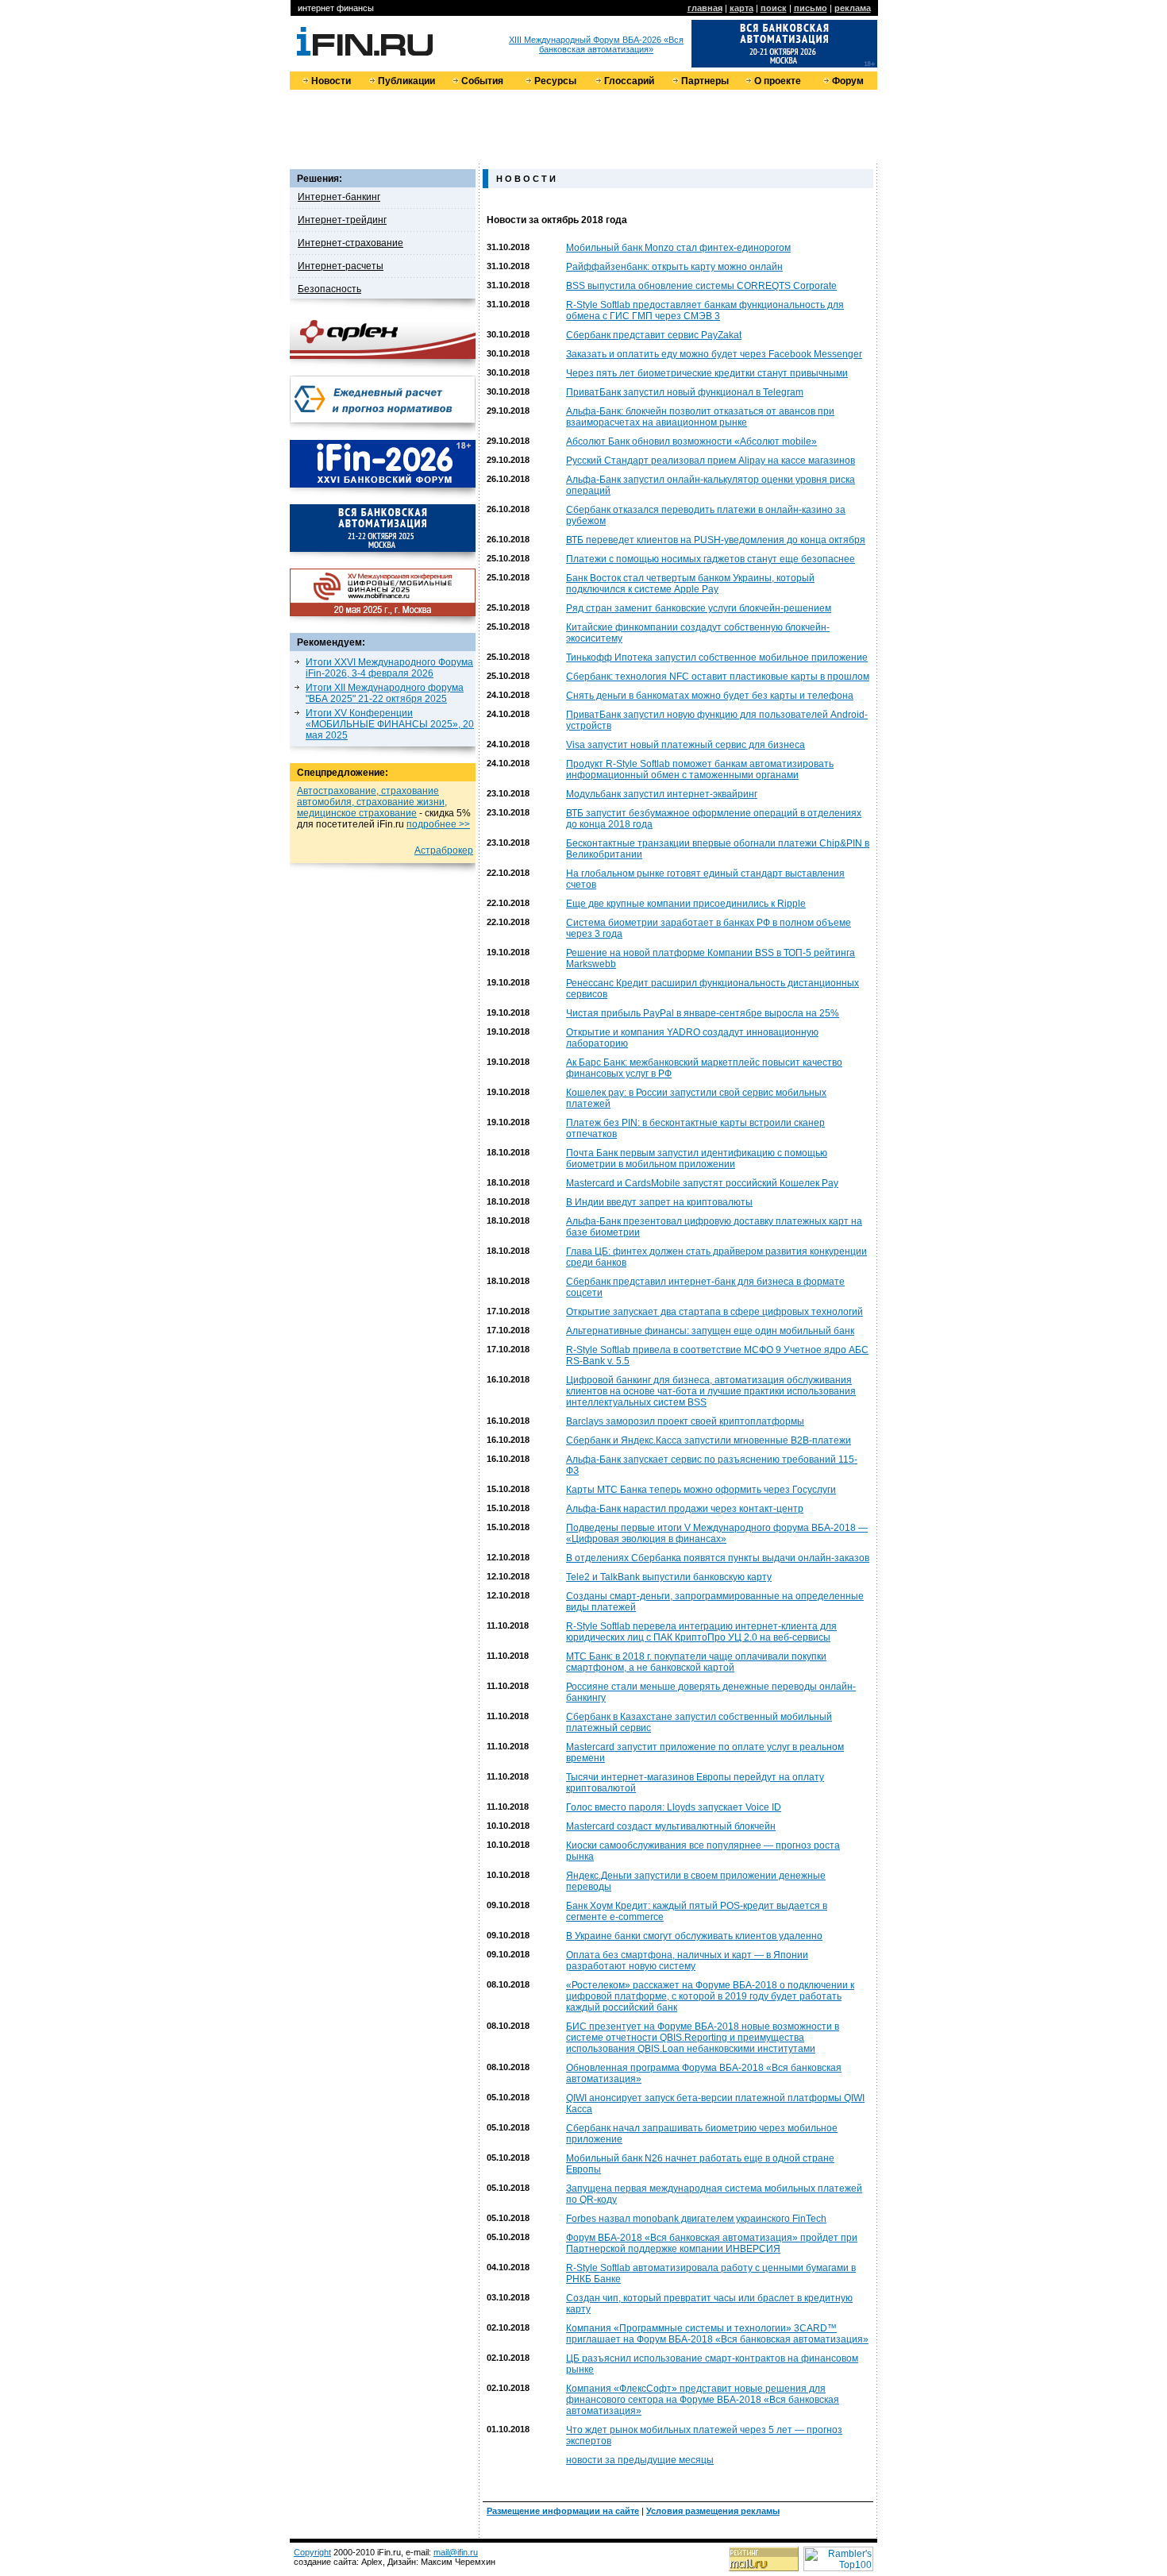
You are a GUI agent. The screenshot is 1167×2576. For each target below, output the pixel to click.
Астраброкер (444, 850)
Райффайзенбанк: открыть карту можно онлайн (674, 267)
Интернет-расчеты (341, 266)
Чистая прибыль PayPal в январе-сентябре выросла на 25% (703, 1013)
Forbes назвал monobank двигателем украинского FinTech (696, 2219)
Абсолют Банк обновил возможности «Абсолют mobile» (691, 442)
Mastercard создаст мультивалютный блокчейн (671, 1826)
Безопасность (329, 289)
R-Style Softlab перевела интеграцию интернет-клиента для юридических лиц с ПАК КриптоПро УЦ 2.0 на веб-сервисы (701, 1632)
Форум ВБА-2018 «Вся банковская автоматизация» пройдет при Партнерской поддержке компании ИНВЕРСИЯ (712, 2243)
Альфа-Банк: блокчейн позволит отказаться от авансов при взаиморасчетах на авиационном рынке (700, 417)
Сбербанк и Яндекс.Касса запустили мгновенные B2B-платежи (709, 1440)
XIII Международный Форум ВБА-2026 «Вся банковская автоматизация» (596, 44)
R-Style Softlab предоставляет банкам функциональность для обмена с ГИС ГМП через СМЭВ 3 (705, 310)
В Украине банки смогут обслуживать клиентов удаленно (694, 1936)
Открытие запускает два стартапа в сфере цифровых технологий (714, 1312)
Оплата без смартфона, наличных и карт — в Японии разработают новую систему (687, 1961)
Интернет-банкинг (339, 197)
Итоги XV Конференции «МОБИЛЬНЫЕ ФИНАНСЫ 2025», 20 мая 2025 (390, 724)
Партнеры (705, 81)
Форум (848, 81)
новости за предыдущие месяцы (640, 2460)
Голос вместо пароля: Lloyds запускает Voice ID (674, 1807)
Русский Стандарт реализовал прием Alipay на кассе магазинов (711, 461)
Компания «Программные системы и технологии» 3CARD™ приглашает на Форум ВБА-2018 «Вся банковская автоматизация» (717, 2334)
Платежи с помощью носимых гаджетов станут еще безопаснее (711, 559)
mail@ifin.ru (456, 2552)
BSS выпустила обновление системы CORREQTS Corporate (701, 286)
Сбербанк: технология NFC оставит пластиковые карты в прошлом (718, 677)
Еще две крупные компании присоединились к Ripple (686, 904)
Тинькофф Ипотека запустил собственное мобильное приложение (717, 657)
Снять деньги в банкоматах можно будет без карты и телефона (710, 696)
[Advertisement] (583, 125)
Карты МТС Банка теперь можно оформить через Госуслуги (701, 1490)
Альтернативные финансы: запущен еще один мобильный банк (710, 1331)
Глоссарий (629, 81)
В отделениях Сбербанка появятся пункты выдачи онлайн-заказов (718, 1558)
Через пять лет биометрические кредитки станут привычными (707, 373)
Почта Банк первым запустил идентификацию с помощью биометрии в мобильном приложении (697, 1159)
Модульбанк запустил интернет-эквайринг (662, 794)
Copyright (312, 2552)
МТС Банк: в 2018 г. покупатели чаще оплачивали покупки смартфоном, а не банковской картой (696, 1662)
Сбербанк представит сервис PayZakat (654, 335)
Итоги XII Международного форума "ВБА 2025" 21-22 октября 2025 (385, 693)
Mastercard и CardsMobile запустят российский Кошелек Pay (702, 1183)
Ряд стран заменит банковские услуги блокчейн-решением (699, 608)
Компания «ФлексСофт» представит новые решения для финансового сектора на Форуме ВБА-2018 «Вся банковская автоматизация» (703, 2400)
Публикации (406, 81)
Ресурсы (555, 81)
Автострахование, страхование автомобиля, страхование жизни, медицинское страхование (372, 802)
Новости (331, 81)
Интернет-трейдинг (342, 220)
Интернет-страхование (350, 243)
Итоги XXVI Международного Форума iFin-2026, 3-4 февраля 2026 (389, 668)
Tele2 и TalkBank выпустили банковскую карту (669, 1577)
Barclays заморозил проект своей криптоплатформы (685, 1421)
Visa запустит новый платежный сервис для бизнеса (686, 745)
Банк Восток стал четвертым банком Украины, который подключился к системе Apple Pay (690, 584)
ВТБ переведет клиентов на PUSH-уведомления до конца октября (716, 540)
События (482, 81)
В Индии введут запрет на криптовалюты (659, 1202)
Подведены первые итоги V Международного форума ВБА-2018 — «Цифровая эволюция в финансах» (717, 1533)
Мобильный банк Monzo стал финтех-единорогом (678, 248)
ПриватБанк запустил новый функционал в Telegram (685, 392)
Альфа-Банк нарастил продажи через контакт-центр (685, 1509)
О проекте (778, 81)
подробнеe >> (438, 824)
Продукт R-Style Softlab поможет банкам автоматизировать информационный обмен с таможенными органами (700, 769)
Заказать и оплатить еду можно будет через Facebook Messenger (714, 354)
